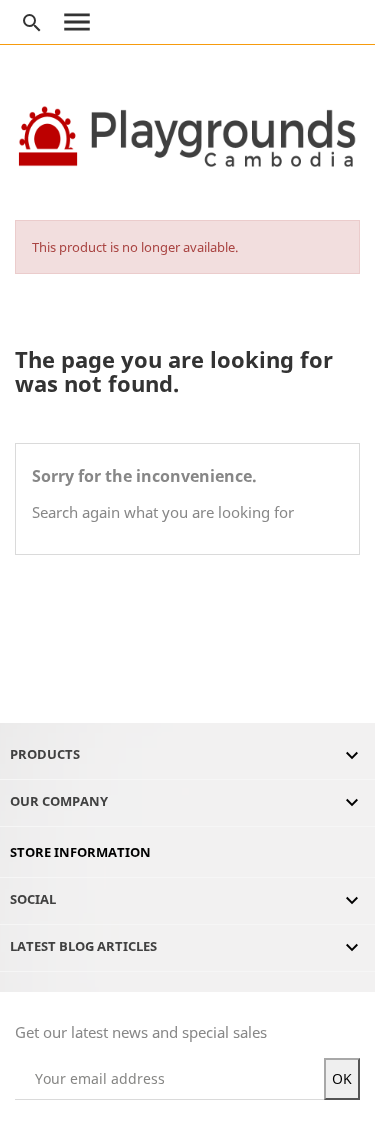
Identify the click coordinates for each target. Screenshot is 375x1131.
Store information (80, 852)
